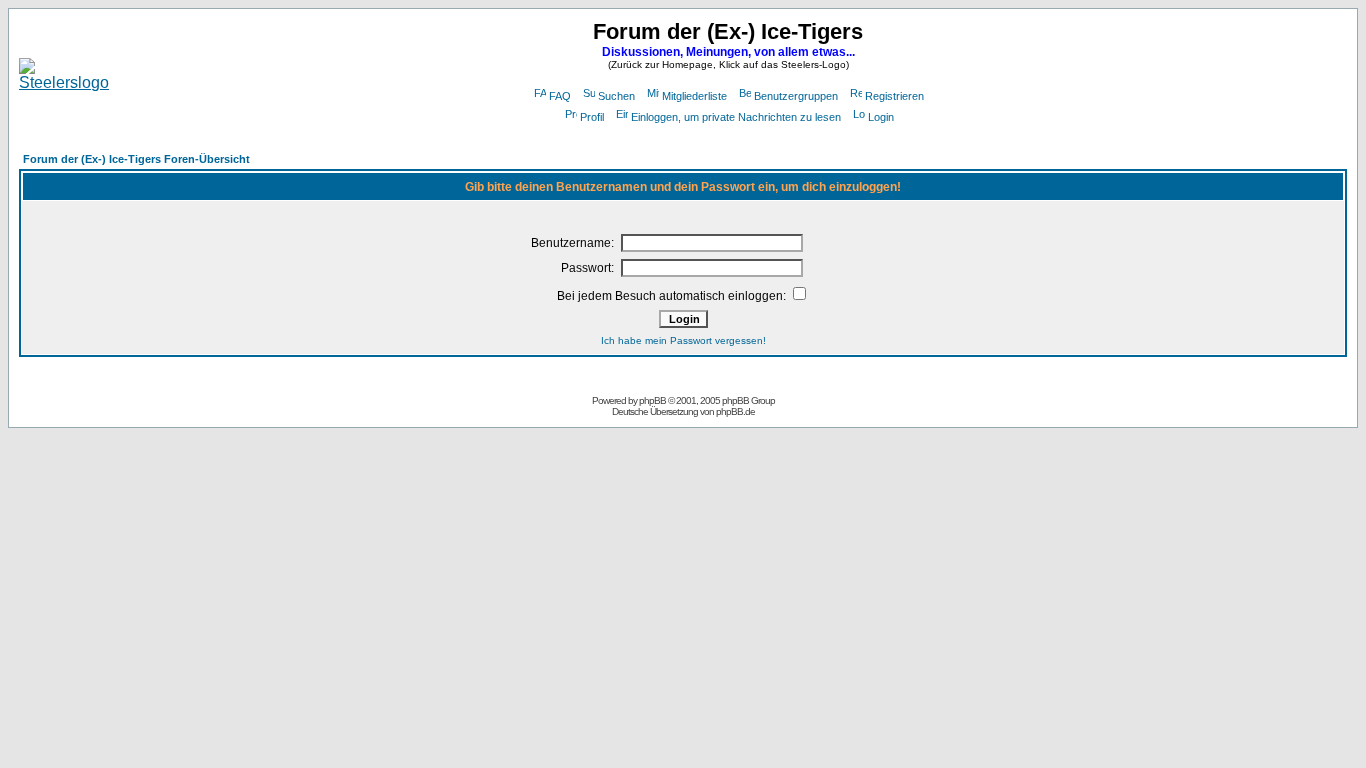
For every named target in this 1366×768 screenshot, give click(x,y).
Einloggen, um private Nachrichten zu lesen (736, 117)
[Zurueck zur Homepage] (64, 82)
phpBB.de (735, 411)
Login (881, 117)
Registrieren (894, 96)
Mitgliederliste (694, 96)
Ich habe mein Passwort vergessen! (683, 340)
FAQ (560, 96)
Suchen (616, 96)
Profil (592, 117)
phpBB (652, 400)
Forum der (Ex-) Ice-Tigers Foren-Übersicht (136, 159)
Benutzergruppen (796, 96)
